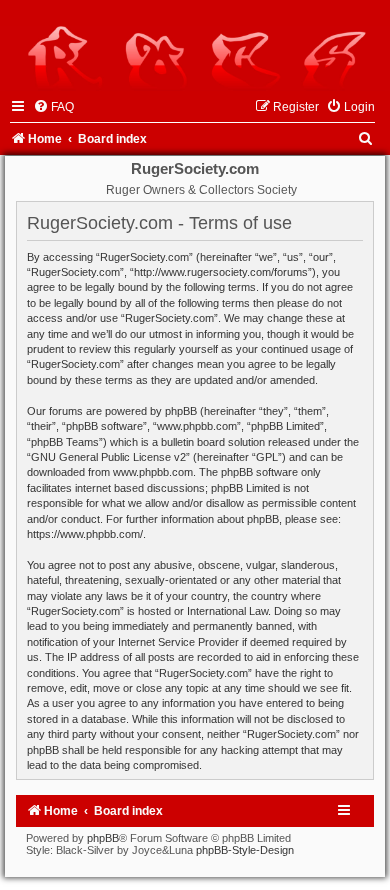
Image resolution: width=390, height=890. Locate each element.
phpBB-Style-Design (245, 850)
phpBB (103, 838)
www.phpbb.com (153, 472)
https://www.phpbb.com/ (85, 534)
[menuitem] (53, 107)
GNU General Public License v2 (108, 457)
